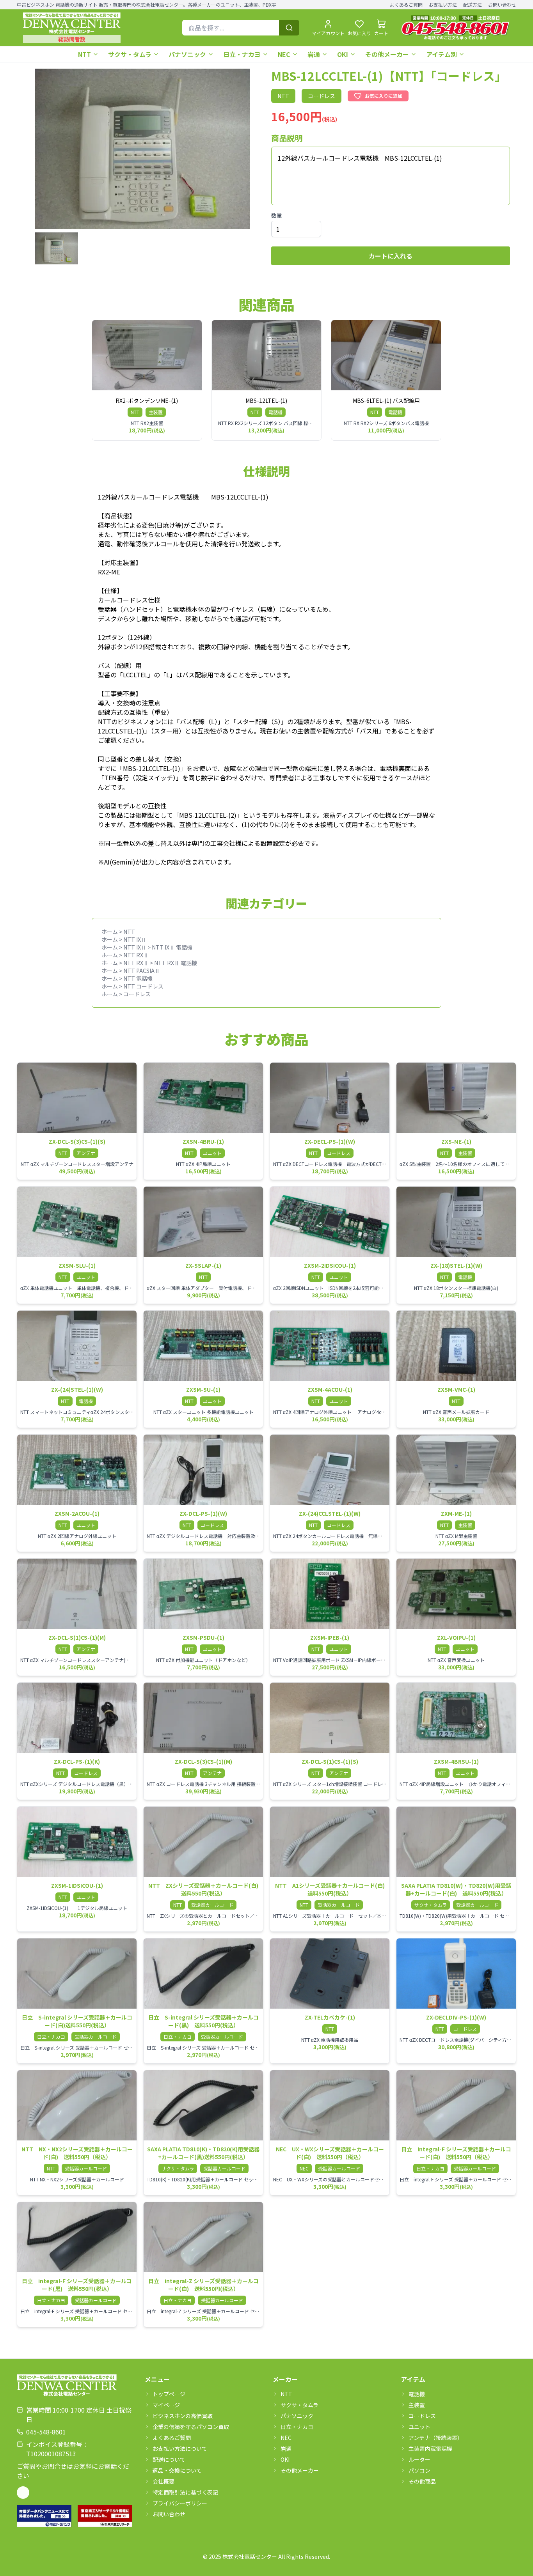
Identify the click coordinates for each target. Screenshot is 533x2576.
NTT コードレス (143, 986)
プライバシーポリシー (180, 2503)
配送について (169, 2459)
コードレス (137, 994)
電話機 (417, 2394)
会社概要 (163, 2481)
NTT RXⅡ (136, 955)
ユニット (419, 2427)
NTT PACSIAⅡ (142, 971)
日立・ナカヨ (242, 54)
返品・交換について (177, 2470)
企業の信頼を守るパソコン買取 (191, 2427)
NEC (284, 54)
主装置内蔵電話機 (430, 2448)
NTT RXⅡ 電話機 (176, 963)
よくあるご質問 (406, 5)
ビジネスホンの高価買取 (183, 2416)
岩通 (314, 54)
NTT (84, 54)
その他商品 (422, 2481)
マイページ (166, 2405)
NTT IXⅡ (135, 939)
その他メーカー (387, 54)
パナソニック (187, 54)
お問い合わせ (502, 5)
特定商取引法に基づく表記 (185, 2492)
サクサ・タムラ (130, 54)
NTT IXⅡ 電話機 (172, 947)
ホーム (110, 932)
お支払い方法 (443, 5)
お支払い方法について (180, 2448)
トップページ (169, 2394)
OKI (343, 54)
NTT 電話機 (138, 978)
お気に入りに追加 (384, 96)
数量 (277, 215)
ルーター (419, 2459)
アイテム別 (442, 54)
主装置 (417, 2405)
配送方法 (473, 5)
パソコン (419, 2470)
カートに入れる (391, 256)
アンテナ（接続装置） (436, 2438)
